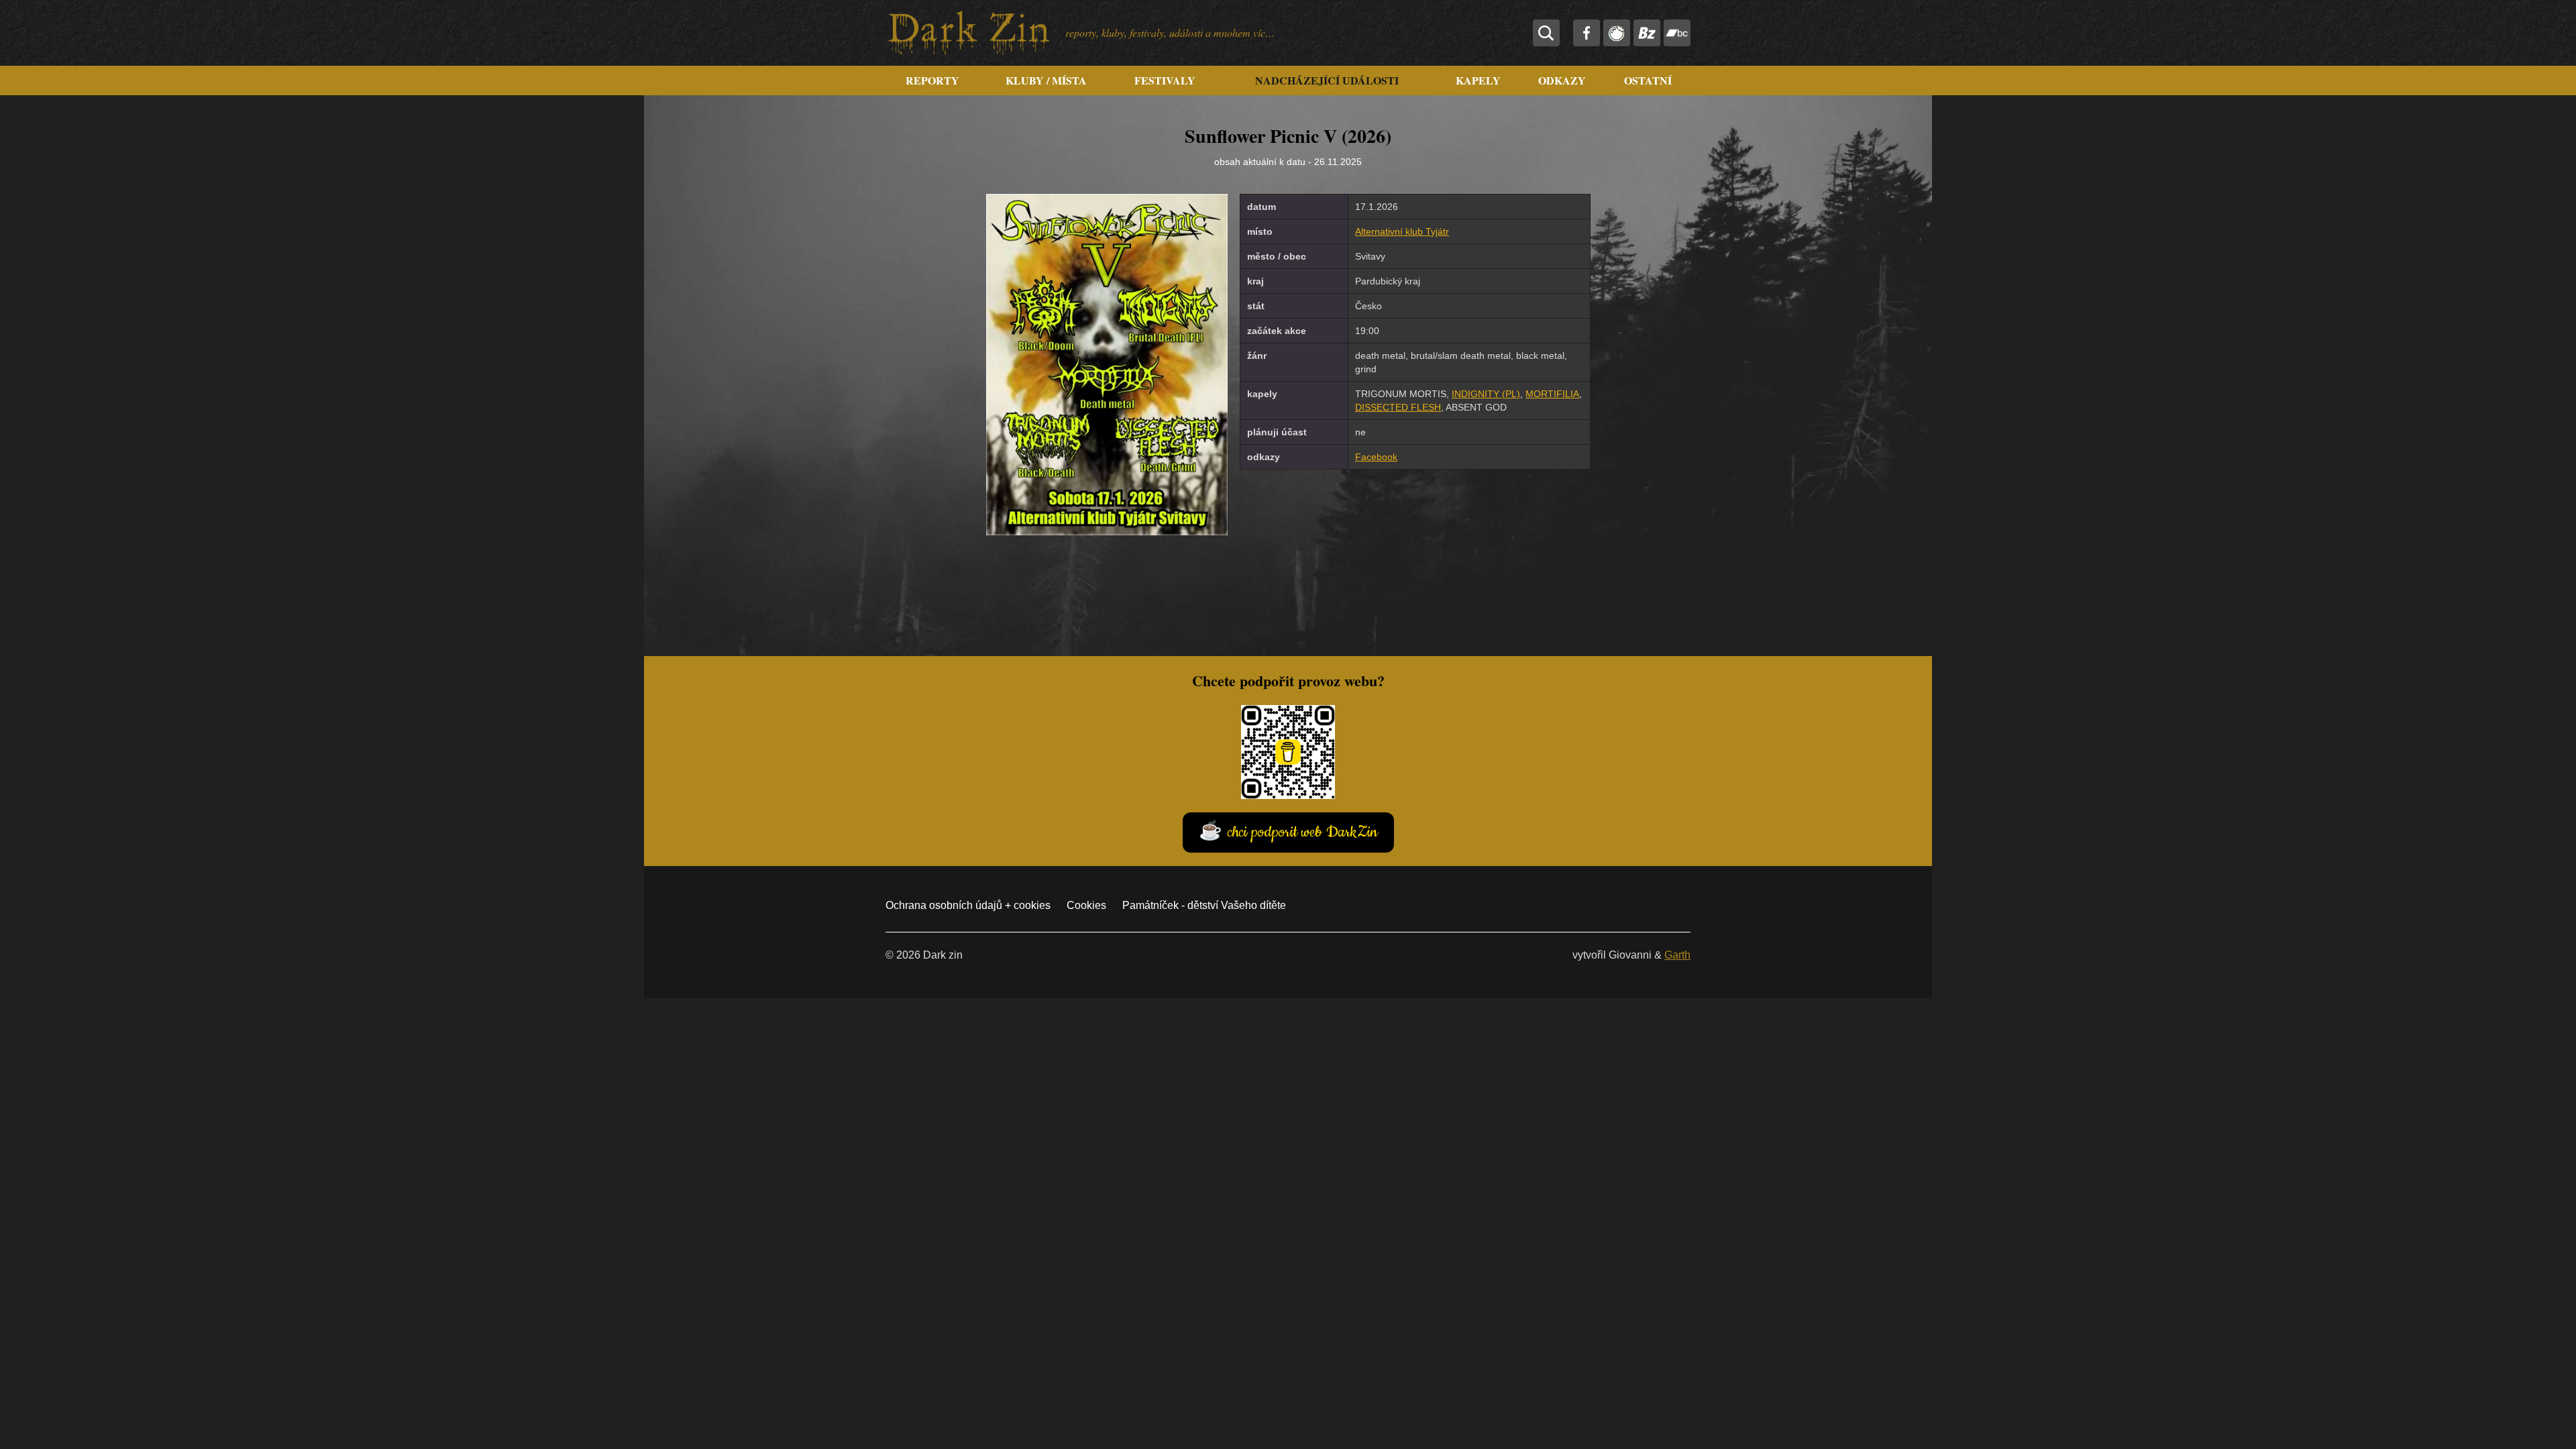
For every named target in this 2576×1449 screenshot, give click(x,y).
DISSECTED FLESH (1398, 407)
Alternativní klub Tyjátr (1402, 231)
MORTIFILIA (1552, 394)
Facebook (1376, 457)
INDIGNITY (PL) (1486, 394)
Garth (1677, 955)
